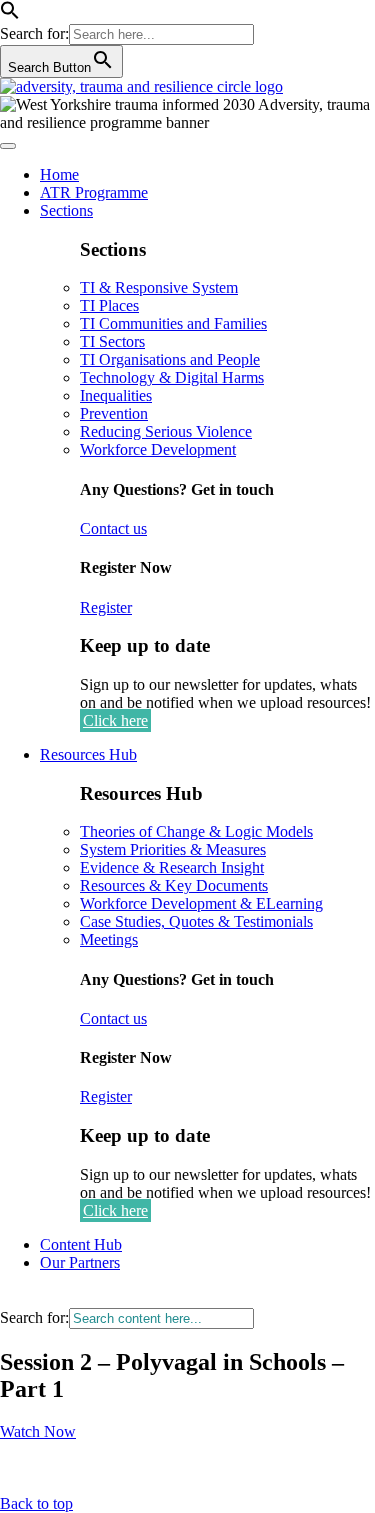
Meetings (109, 939)
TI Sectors (112, 341)
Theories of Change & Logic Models (196, 831)
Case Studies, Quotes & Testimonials (196, 921)
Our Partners (80, 1262)
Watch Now (38, 1431)
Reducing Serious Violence (166, 431)
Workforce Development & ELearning (201, 903)
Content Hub (81, 1244)
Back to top (36, 1503)
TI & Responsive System (159, 287)
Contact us (113, 528)
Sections (66, 210)
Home (59, 174)
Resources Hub (88, 754)
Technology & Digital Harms (172, 377)
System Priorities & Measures (173, 849)
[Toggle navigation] (8, 146)
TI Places (109, 305)
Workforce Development (158, 449)
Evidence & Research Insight (172, 867)
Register (106, 607)
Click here (115, 720)
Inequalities (116, 395)
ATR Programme (94, 192)
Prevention (114, 413)
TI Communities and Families (173, 323)
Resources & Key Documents (174, 885)
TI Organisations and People (170, 359)
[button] (10, 14)
